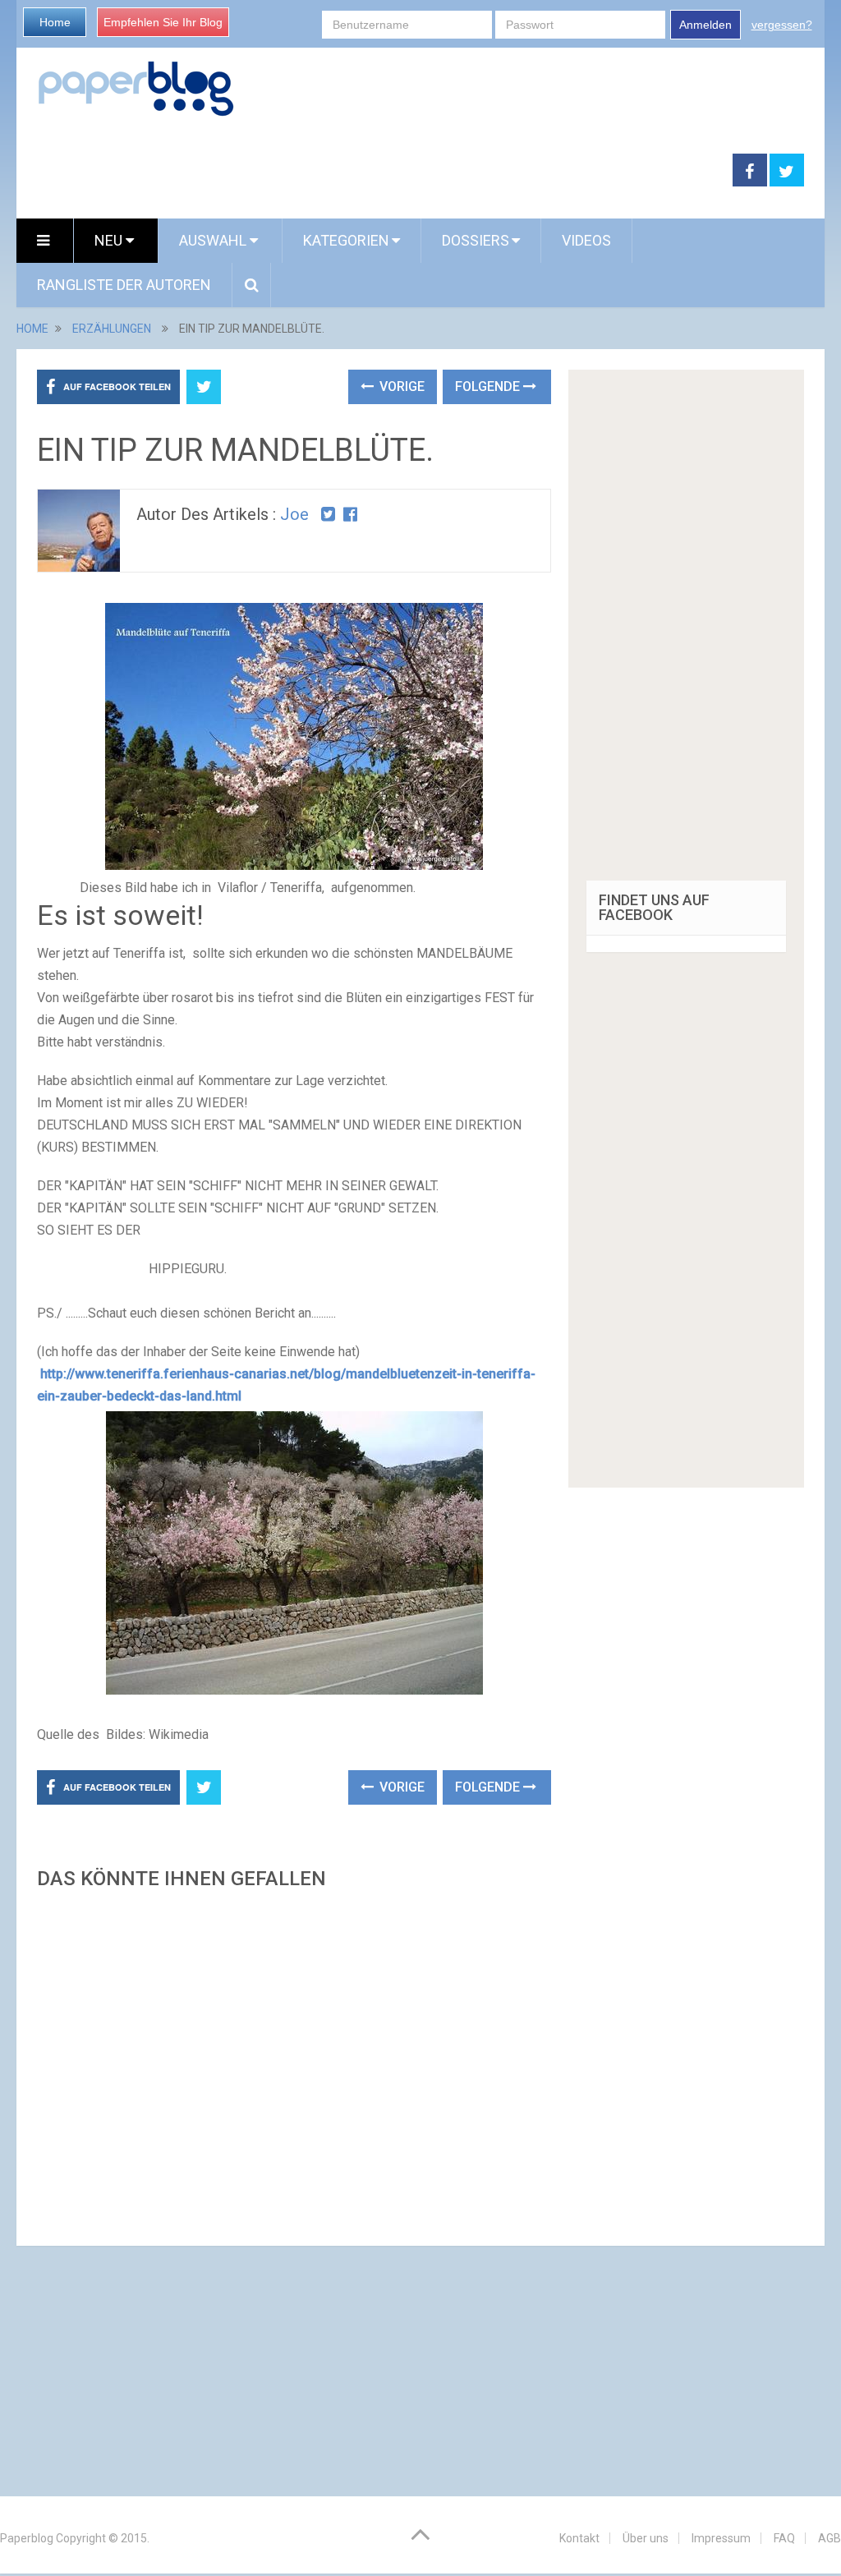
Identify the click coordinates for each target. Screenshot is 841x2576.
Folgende (489, 386)
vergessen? (782, 25)
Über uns (646, 2538)
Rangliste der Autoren (124, 285)
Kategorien (346, 240)
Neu (110, 240)
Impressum (721, 2538)
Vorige (400, 386)
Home (55, 22)
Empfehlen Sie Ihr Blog (163, 22)
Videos (586, 240)
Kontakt (579, 2538)
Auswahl (214, 240)
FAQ (784, 2538)
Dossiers (476, 240)
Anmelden (705, 25)
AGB (830, 2538)
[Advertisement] (294, 2063)
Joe (294, 514)
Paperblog (27, 2538)
